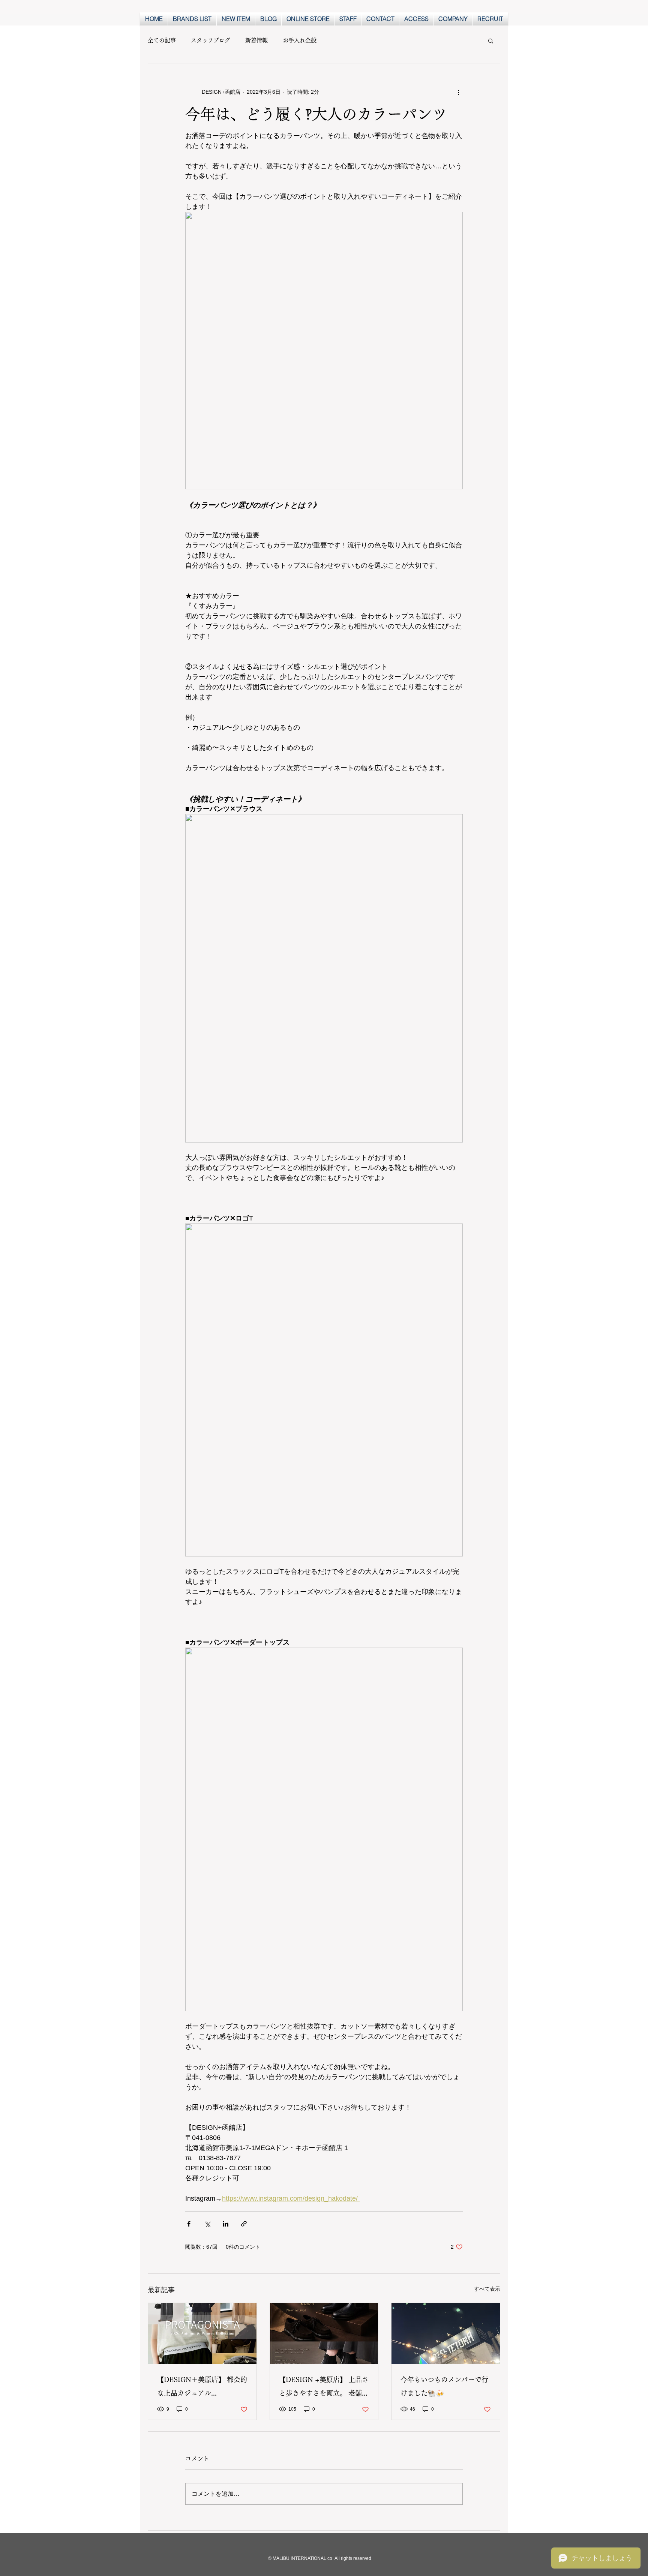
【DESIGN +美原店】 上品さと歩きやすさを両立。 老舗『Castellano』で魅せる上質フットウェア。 (324, 2388)
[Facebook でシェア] (189, 2224)
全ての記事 (162, 40)
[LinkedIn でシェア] (226, 2224)
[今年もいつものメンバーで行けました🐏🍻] (446, 2333)
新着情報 (256, 40)
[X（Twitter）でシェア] (207, 2224)
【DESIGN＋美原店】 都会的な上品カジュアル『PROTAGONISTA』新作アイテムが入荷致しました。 (202, 2388)
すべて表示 (487, 2289)
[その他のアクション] (458, 92)
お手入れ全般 (300, 40)
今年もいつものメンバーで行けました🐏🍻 (444, 2386)
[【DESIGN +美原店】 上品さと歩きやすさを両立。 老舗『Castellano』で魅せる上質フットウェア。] (324, 2333)
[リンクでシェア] (244, 2224)
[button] (491, 40)
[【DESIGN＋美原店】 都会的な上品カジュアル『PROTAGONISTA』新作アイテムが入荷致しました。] (202, 2333)
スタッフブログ (211, 40)
